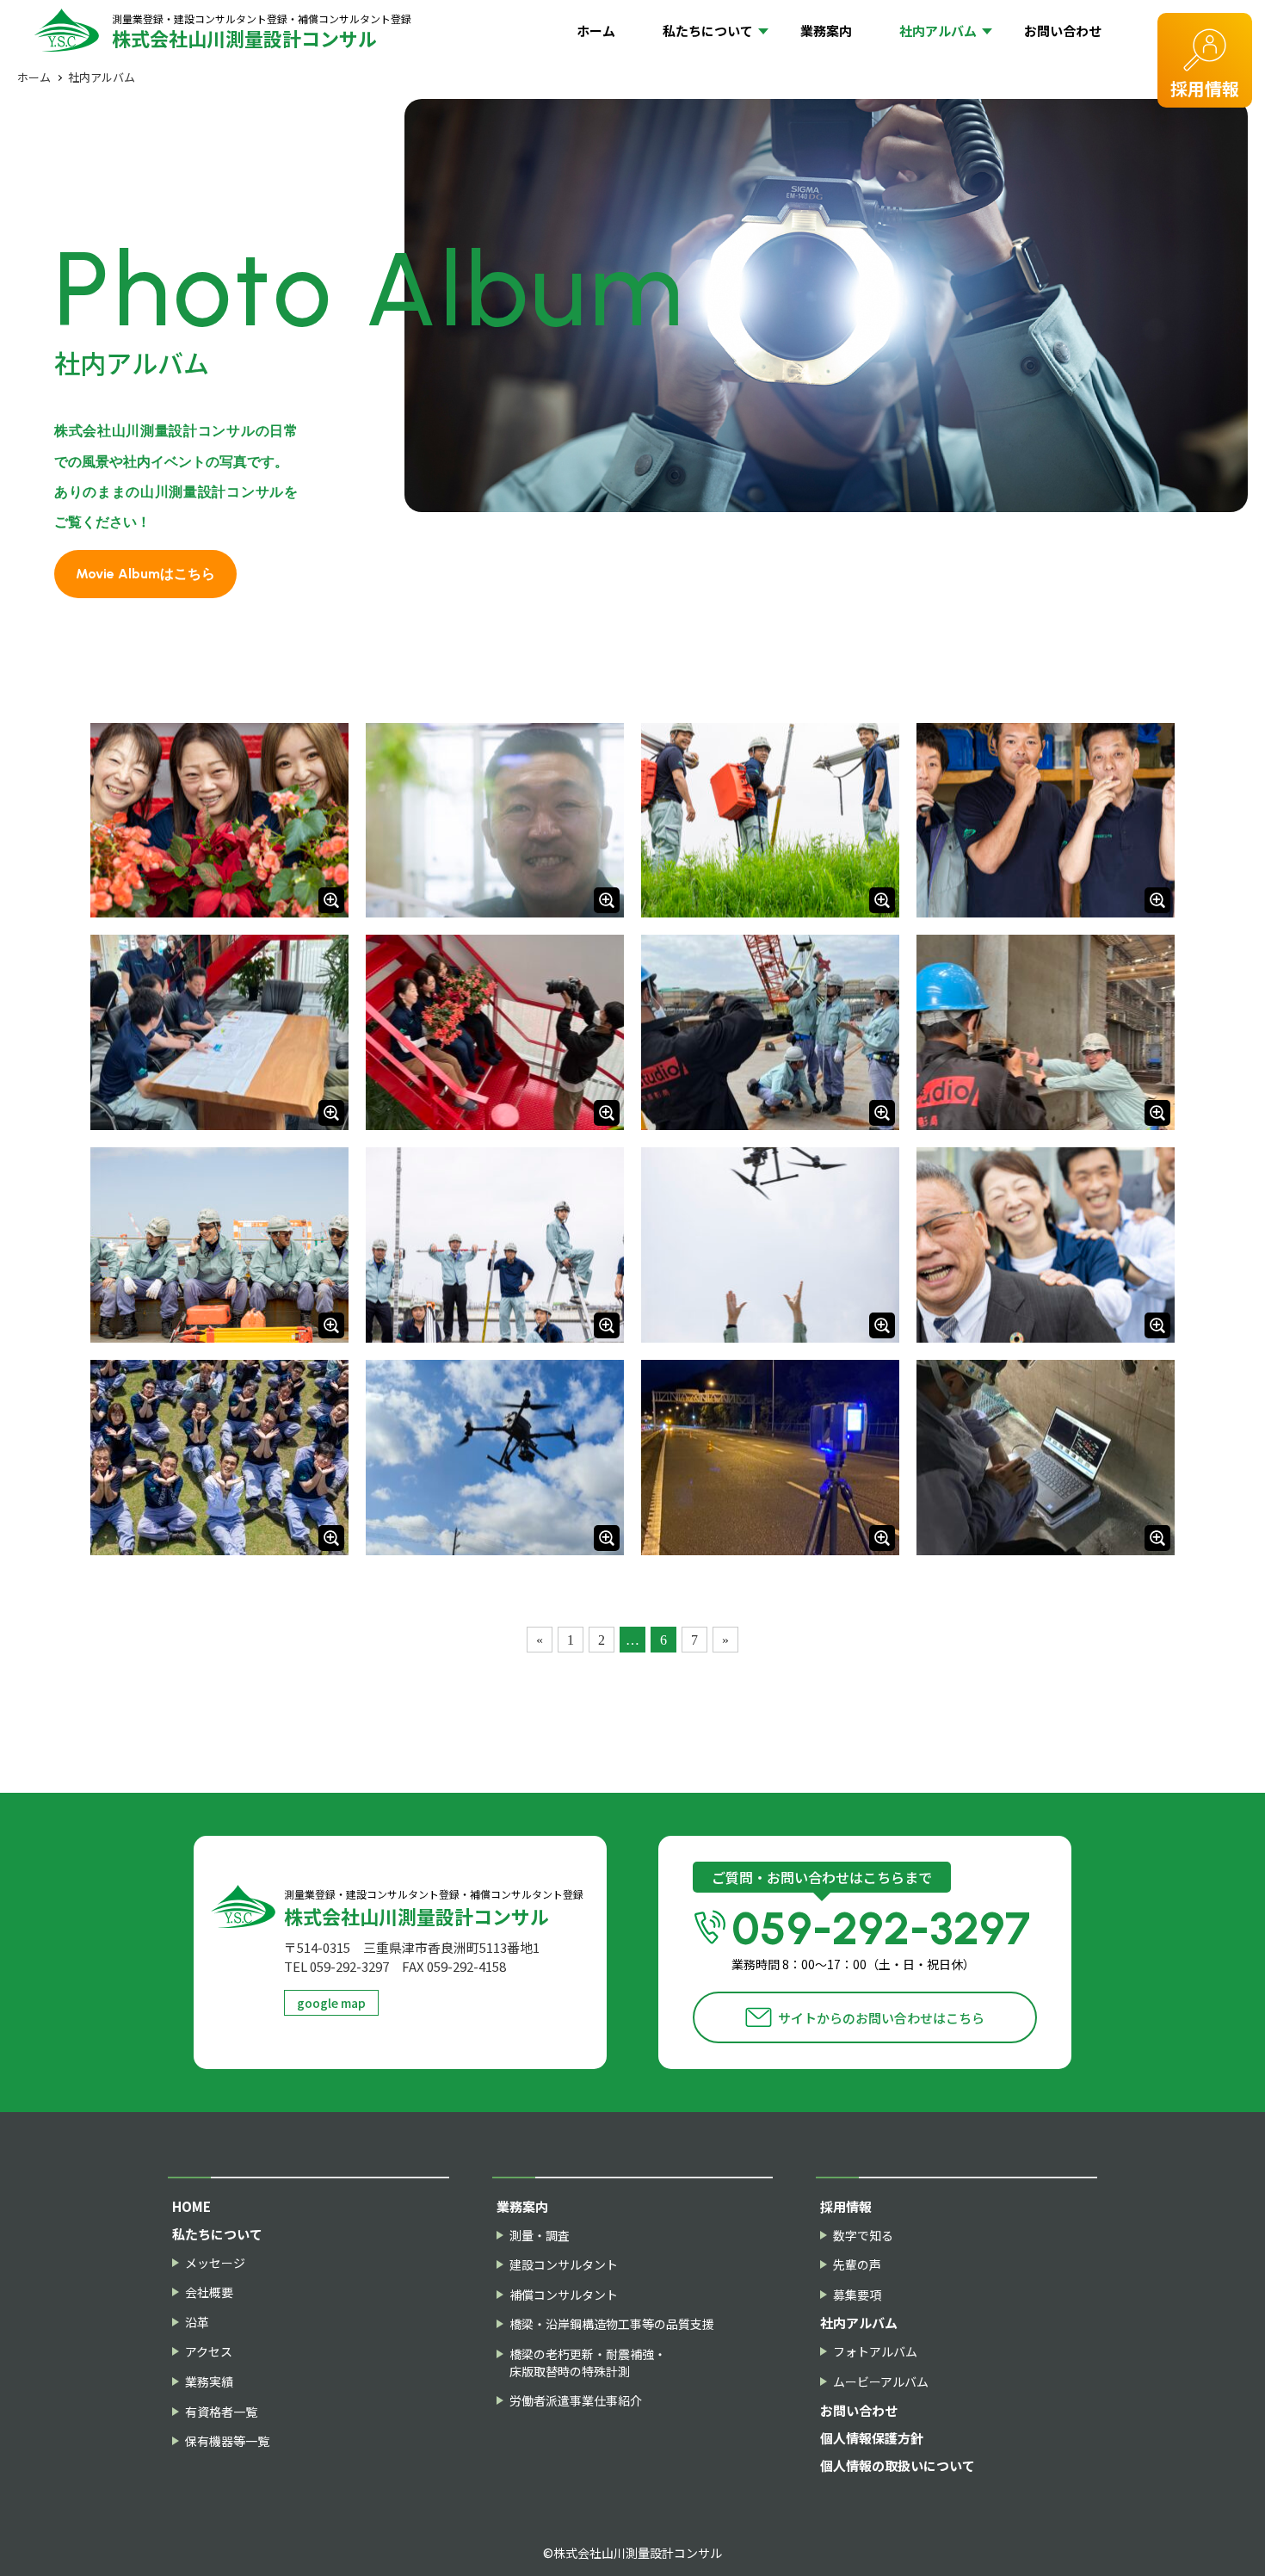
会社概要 (209, 2292)
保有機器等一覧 (227, 2441)
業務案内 (826, 31)
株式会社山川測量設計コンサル (262, 31)
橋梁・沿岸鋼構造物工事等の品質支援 (612, 2324)
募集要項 (857, 2295)
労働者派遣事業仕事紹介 (576, 2401)
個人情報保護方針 (872, 2438)
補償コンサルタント (564, 2295)
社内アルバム (938, 31)
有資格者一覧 (221, 2412)
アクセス (209, 2352)
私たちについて (708, 31)
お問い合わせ (1063, 31)
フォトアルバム (875, 2352)
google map (331, 2003)
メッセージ (215, 2263)
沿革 (197, 2323)
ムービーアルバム (881, 2382)
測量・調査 (540, 2236)
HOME (191, 2206)
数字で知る (863, 2236)
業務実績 (209, 2382)
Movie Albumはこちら (145, 574)
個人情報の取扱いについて (898, 2465)
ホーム (596, 31)
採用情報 (1205, 88)
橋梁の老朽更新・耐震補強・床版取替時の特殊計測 (588, 2363)
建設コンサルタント (564, 2265)
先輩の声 (857, 2265)
